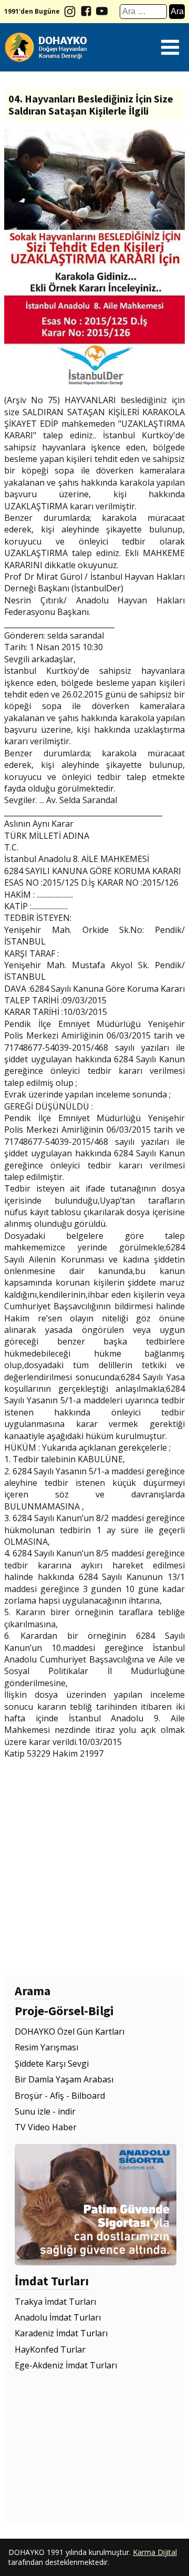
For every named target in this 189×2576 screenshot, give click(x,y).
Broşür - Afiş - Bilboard (60, 2096)
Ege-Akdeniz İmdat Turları (66, 2365)
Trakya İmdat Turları (55, 2302)
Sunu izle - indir (45, 2111)
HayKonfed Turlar (50, 2349)
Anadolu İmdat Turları (58, 2317)
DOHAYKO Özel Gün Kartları (70, 2031)
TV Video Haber (46, 2127)
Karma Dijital (155, 2552)
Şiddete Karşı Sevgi (52, 2064)
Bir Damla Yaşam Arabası (64, 2079)
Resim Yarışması (46, 2047)
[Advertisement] (94, 1866)
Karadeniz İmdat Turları (61, 2333)
